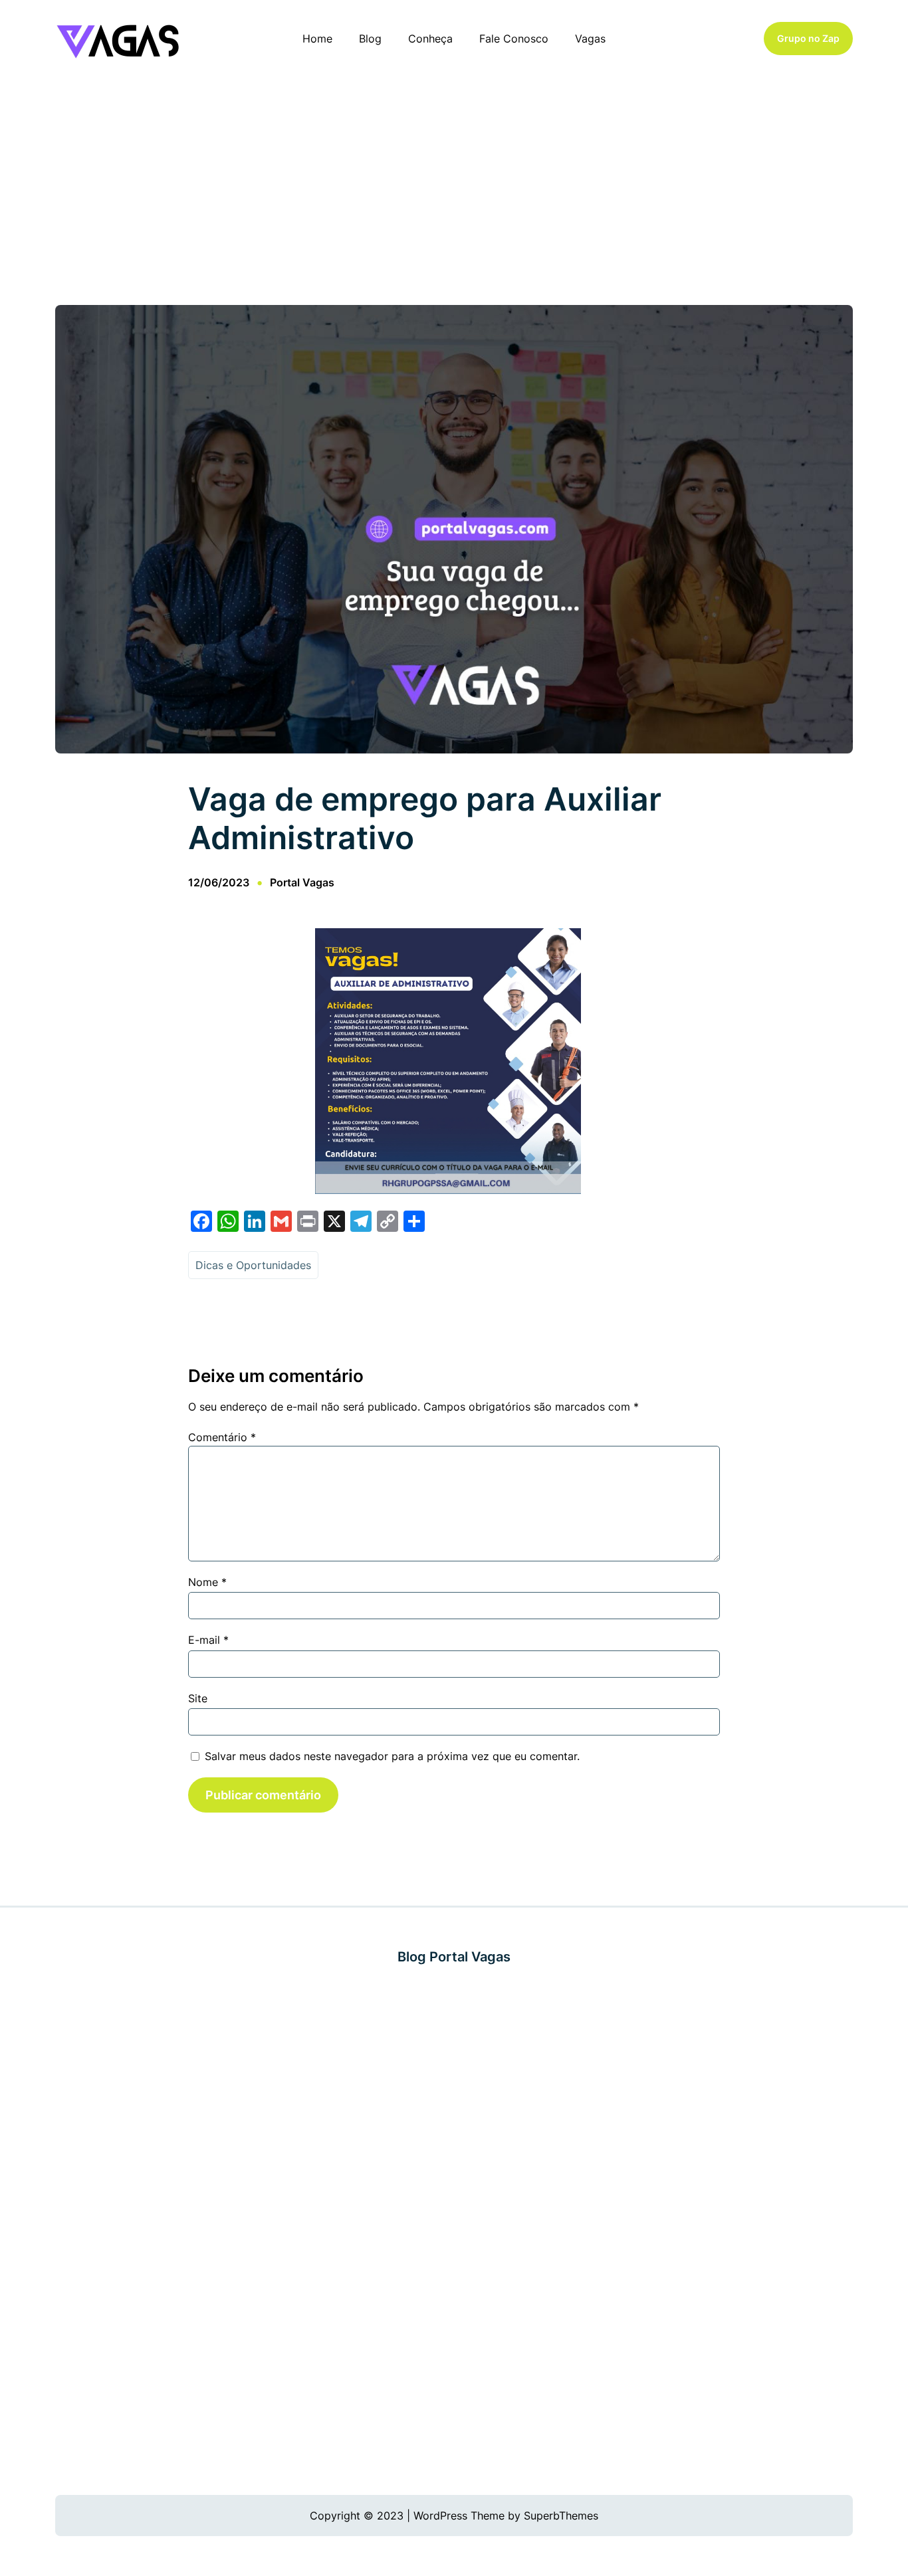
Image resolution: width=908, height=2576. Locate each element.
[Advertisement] (454, 185)
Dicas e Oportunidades (253, 1265)
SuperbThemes (561, 2516)
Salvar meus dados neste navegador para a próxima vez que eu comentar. (392, 1756)
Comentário (222, 1437)
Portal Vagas (302, 882)
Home (317, 39)
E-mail (208, 1640)
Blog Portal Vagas (454, 1957)
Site (198, 1698)
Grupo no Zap (808, 38)
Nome (207, 1582)
